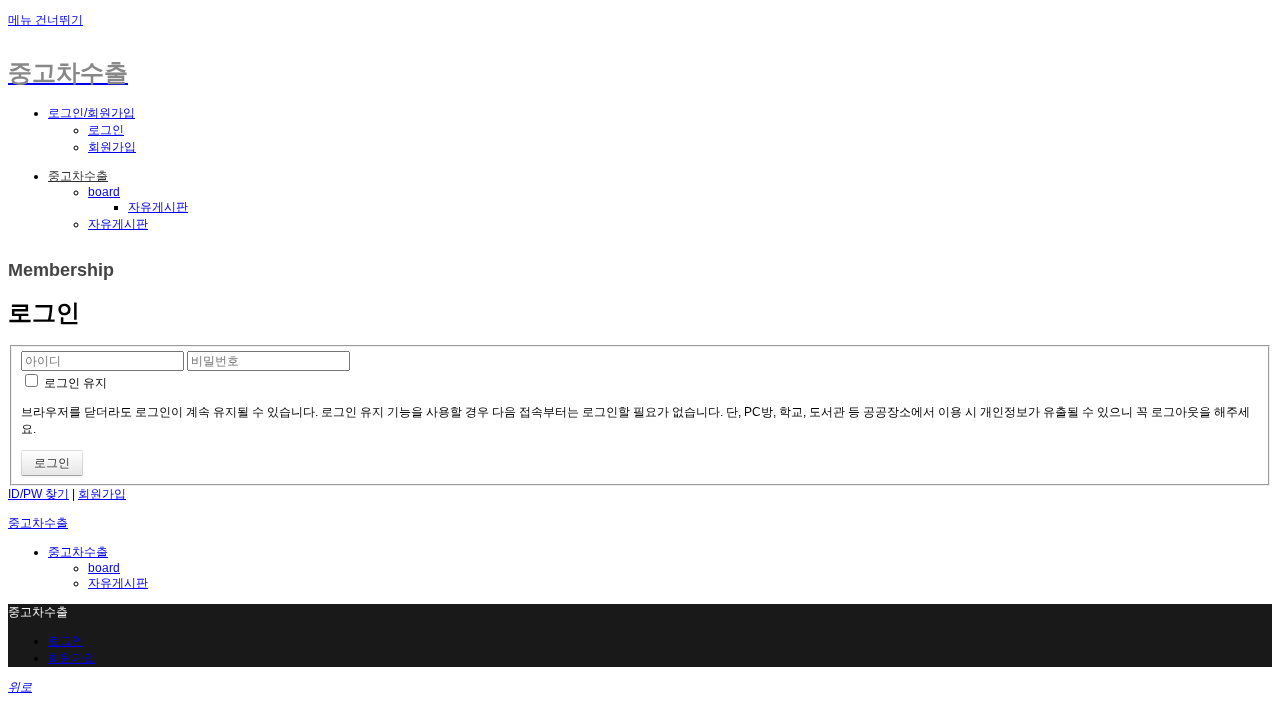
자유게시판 (158, 207)
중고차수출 (78, 176)
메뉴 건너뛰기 (45, 20)
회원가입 (112, 147)
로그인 (106, 130)
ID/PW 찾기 (38, 494)
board (104, 192)
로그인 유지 (74, 383)
